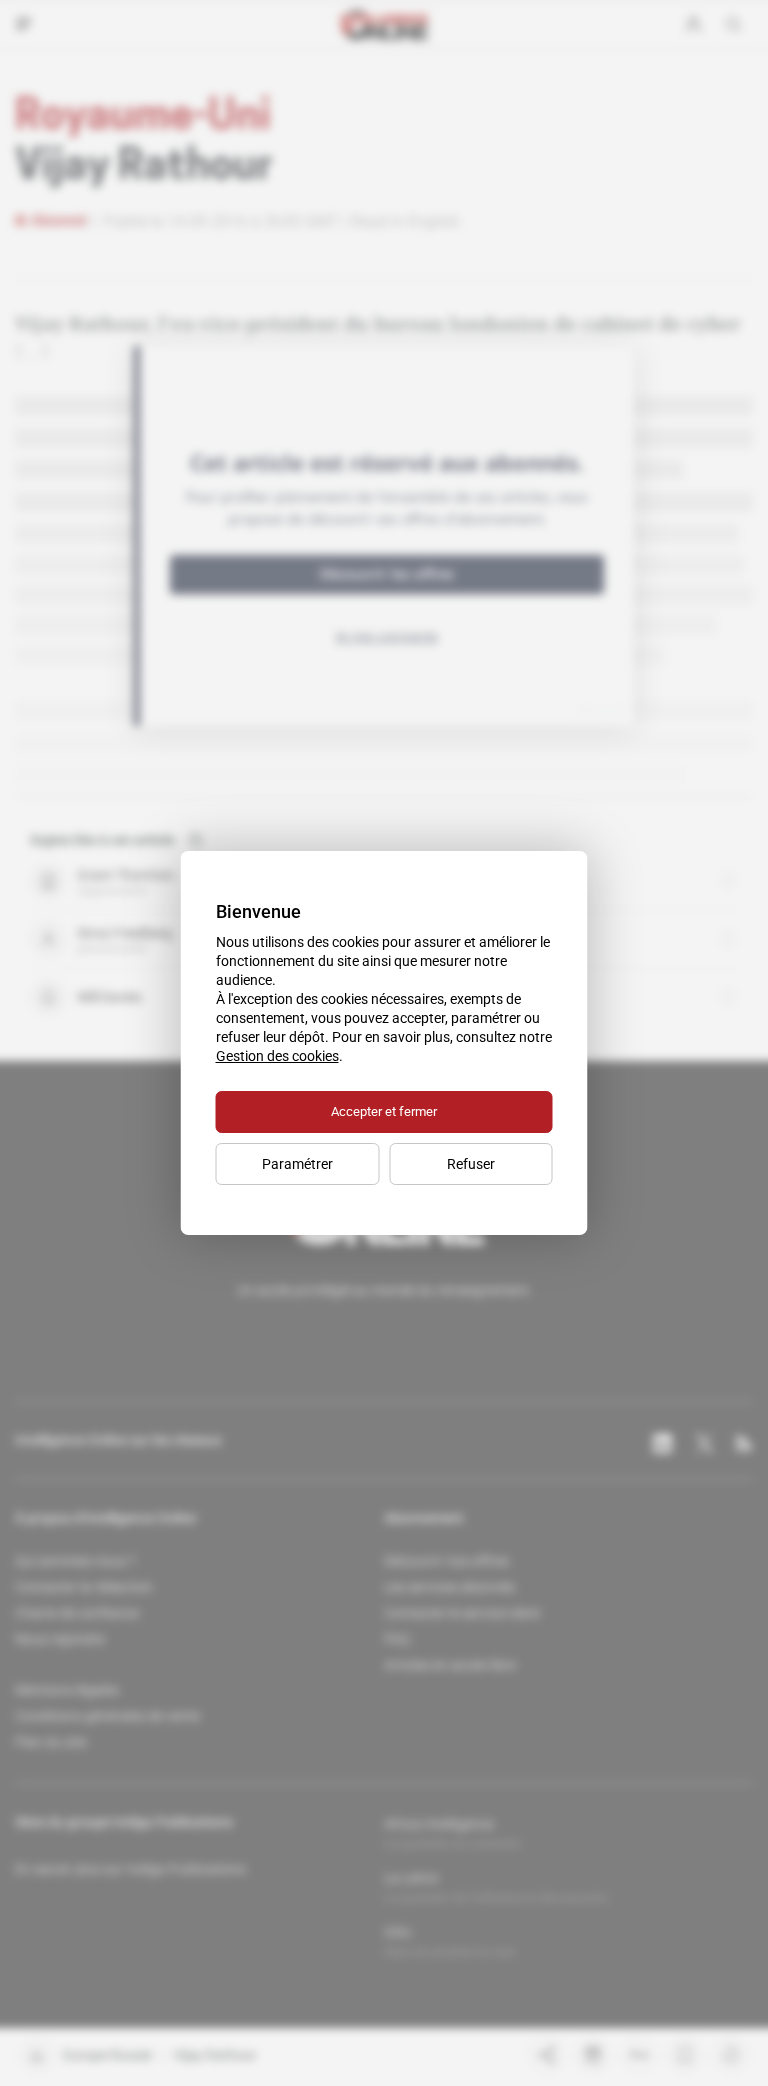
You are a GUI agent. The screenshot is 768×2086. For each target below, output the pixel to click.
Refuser (471, 1164)
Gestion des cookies (277, 1056)
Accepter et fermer (384, 1111)
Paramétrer (297, 1164)
